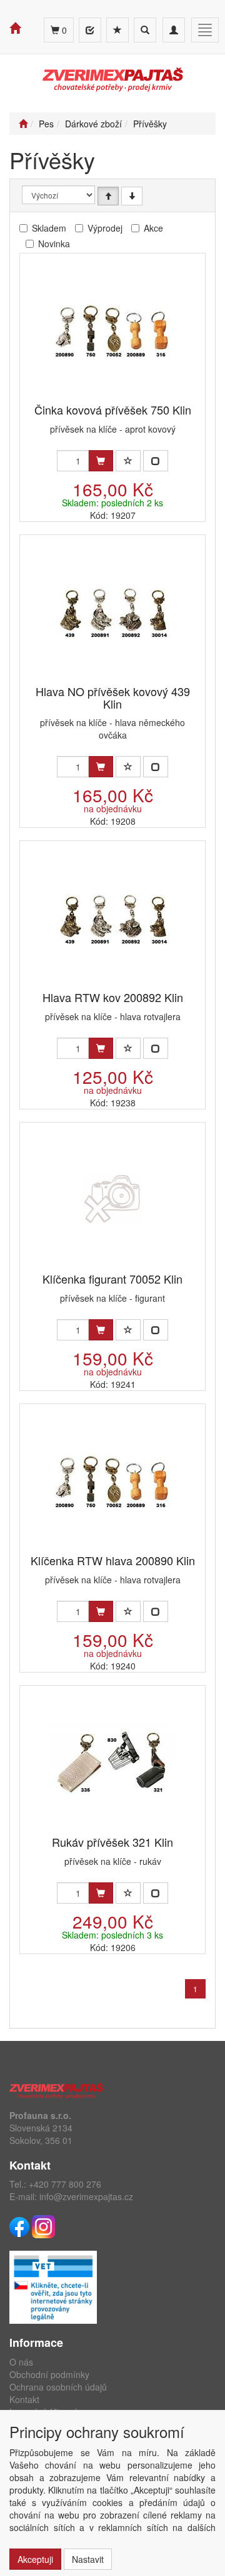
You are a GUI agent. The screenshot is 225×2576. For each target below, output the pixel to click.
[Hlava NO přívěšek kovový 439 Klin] (112, 611)
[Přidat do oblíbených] (128, 461)
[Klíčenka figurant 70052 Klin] (112, 1198)
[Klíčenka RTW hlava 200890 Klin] (112, 1480)
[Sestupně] (132, 196)
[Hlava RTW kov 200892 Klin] (112, 917)
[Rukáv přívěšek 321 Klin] (112, 1762)
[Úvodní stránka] (23, 124)
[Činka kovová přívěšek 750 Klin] (112, 329)
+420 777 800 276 (65, 2184)
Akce (153, 228)
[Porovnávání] (90, 30)
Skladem (49, 228)
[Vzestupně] (108, 196)
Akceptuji (35, 2559)
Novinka (54, 243)
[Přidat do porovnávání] (156, 461)
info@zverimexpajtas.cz (86, 2196)
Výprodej (105, 228)
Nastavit (88, 2559)
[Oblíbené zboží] (117, 30)
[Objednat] (101, 461)
